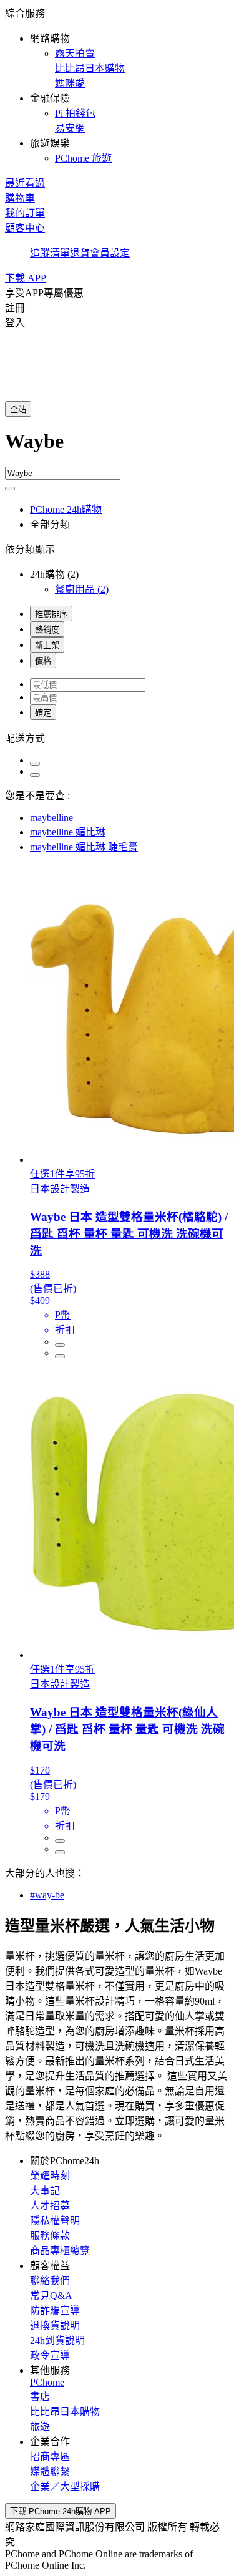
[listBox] (117, 737)
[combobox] (117, 448)
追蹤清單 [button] (50, 253)
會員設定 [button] (110, 253)
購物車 (20, 198)
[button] (117, 85)
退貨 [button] (80, 253)
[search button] (10, 488)
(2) (82, 589)
